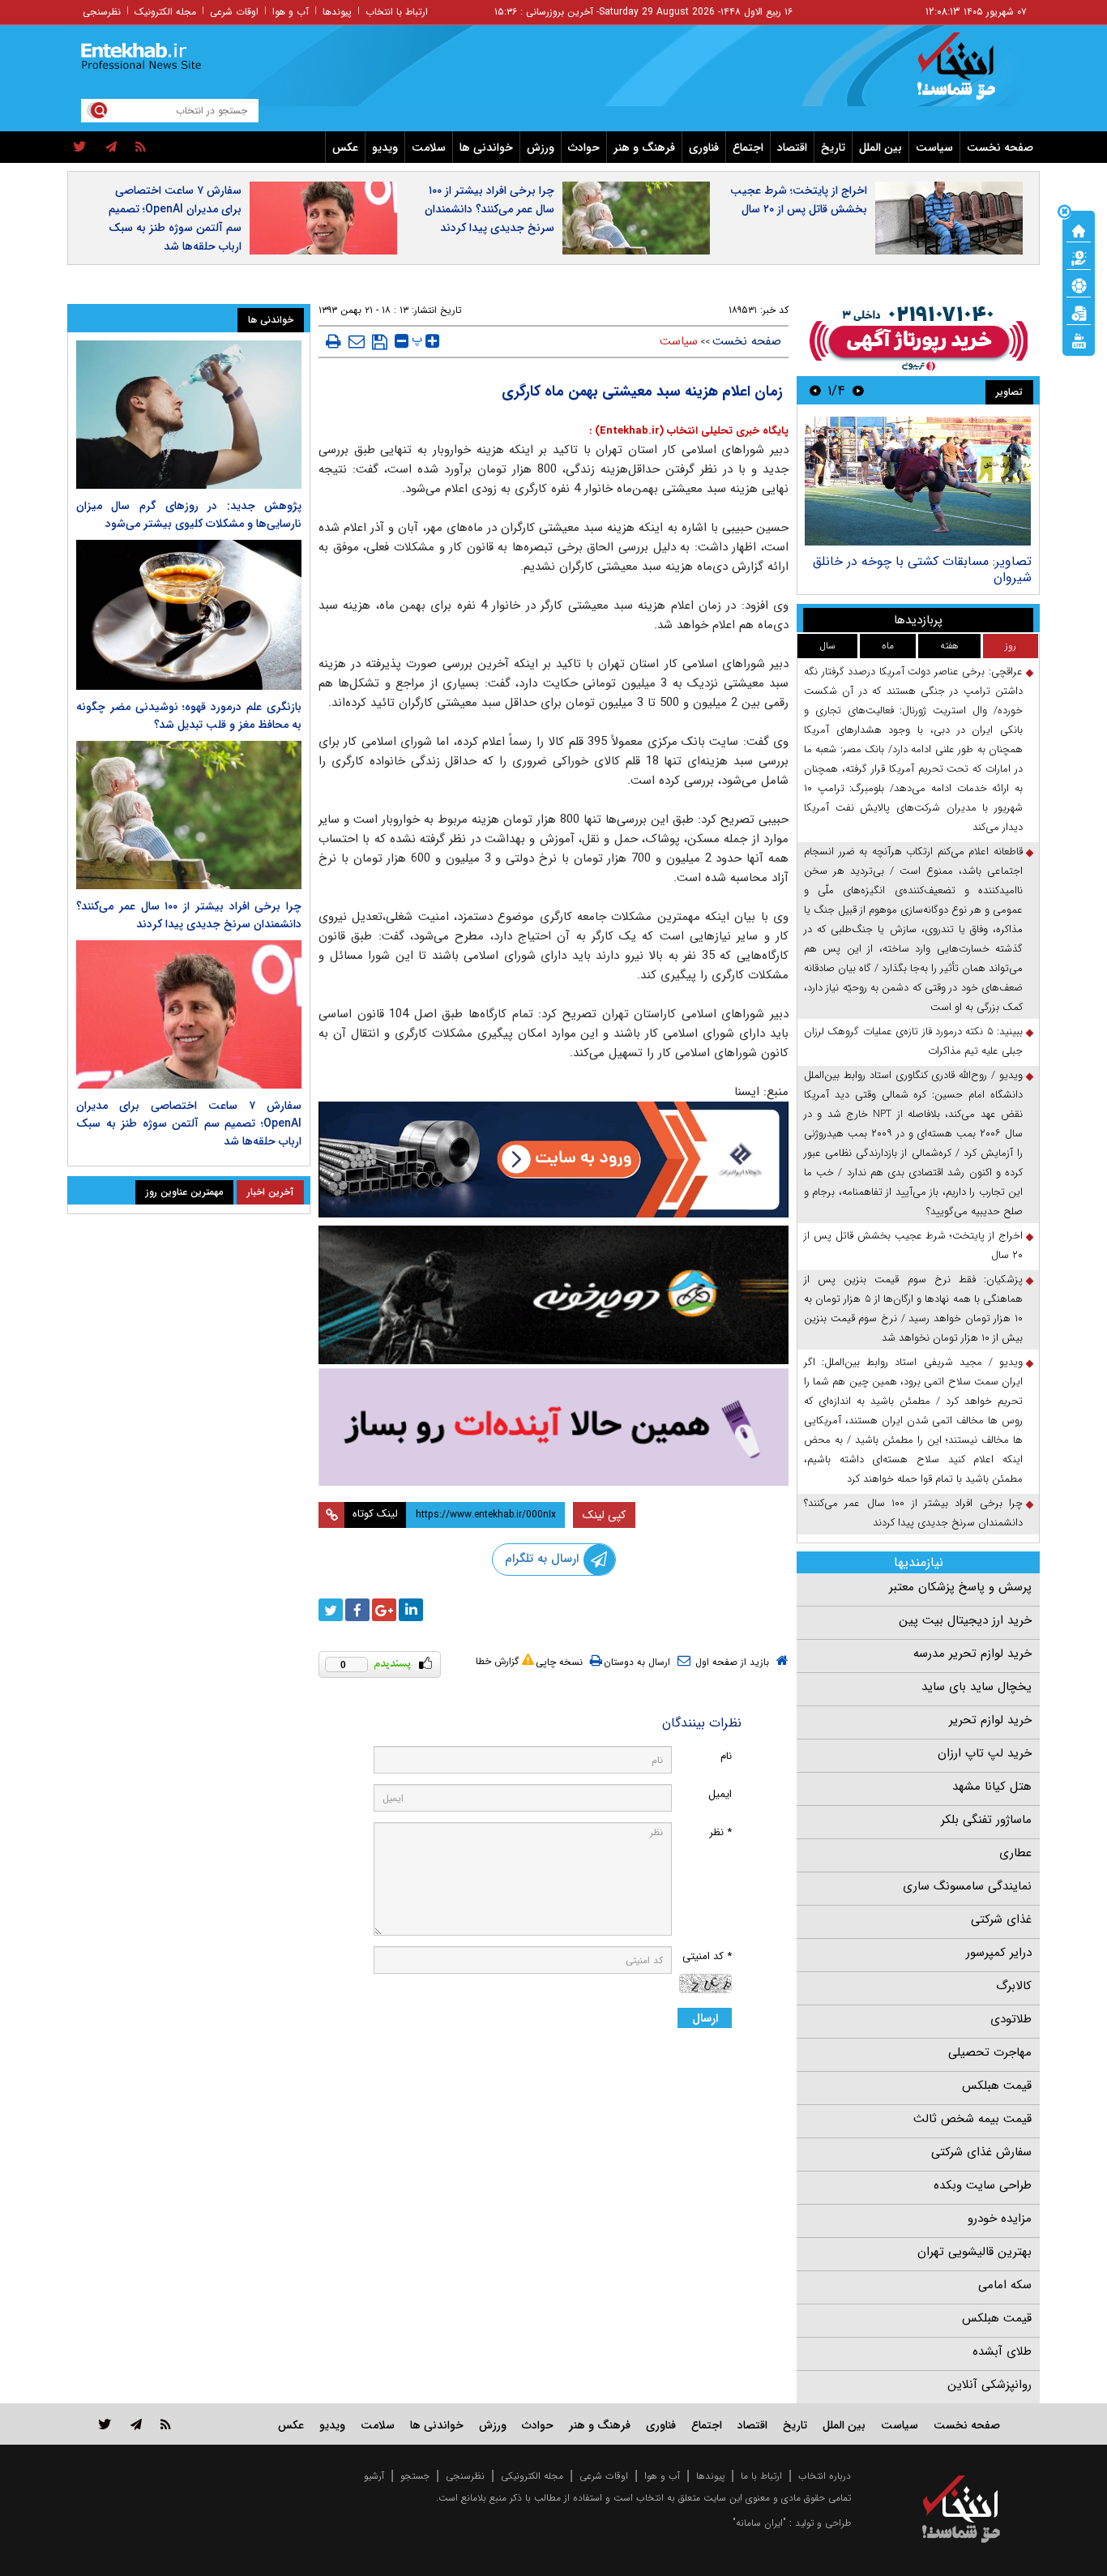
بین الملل (880, 148)
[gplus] (384, 1610)
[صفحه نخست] (1079, 229)
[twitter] (80, 148)
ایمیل (720, 1794)
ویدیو (385, 148)
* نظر (720, 1832)
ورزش (541, 148)
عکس (345, 148)
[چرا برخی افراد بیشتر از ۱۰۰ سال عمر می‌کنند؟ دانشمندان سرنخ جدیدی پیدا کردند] (189, 815)
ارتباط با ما (761, 2476)
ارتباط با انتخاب (397, 12)
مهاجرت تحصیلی (990, 2052)
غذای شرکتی (1001, 1919)
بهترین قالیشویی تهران (975, 2252)
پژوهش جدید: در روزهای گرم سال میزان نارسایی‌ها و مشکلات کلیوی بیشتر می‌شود (189, 515)
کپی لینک (604, 1515)
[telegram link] (136, 2424)
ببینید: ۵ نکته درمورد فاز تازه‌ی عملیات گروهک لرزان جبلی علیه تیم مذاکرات (913, 1041)
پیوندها (337, 12)
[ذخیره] (380, 342)
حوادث (584, 148)
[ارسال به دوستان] (357, 341)
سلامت (429, 148)
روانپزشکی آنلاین (989, 2385)
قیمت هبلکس (997, 2086)
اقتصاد (792, 148)
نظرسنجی (102, 12)
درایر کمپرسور (999, 1953)
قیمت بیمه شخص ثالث (972, 2119)
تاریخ (833, 148)
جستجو (415, 2476)
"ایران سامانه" (759, 2523)
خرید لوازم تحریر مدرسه (972, 1654)
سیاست (934, 148)
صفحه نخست (1000, 148)
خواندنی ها (486, 148)
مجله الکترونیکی (532, 2476)
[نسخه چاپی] (333, 341)
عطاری (1015, 1853)
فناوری (704, 148)
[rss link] (166, 2424)
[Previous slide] (858, 390)
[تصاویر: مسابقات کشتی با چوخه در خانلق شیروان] (918, 481)
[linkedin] (411, 1610)
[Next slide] (815, 390)
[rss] (141, 148)
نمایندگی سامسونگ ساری (967, 1886)
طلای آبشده (1002, 2351)
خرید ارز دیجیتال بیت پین (965, 1620)
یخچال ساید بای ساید (977, 1687)
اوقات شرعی (234, 12)
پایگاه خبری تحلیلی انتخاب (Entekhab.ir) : (689, 431)
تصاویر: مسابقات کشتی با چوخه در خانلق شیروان (922, 569)
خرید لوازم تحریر (990, 1720)
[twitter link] (105, 2424)
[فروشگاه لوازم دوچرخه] (553, 1295)
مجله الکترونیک (165, 12)
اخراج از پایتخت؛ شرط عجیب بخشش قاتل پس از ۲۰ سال (799, 200)
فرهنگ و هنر (644, 148)
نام (726, 1756)
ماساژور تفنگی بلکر (986, 1820)
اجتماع (748, 148)
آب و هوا (291, 12)
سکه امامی (1005, 2285)
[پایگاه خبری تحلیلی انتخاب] (969, 74)
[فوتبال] (1079, 285)
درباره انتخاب (825, 2476)
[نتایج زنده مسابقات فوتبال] (1079, 340)
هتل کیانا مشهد (992, 1787)
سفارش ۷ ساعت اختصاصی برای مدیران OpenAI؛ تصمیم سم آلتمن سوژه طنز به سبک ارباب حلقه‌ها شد (175, 218)
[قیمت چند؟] (1079, 257)
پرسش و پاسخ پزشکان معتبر (960, 1587)
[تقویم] (1079, 312)
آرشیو (374, 2476)
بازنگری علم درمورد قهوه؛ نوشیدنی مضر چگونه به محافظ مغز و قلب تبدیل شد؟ (189, 716)
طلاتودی (1011, 2019)
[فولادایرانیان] (553, 1160)
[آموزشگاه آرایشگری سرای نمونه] (553, 1427)
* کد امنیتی (707, 1956)
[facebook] (357, 1610)
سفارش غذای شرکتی (981, 2152)
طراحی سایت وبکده (983, 2185)
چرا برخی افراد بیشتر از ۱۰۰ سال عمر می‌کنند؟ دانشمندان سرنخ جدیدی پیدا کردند (489, 209)
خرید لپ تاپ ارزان (985, 1753)
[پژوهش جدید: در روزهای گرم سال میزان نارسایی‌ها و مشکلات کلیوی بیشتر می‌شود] (189, 415)
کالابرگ (1014, 1986)
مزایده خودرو (1000, 2219)
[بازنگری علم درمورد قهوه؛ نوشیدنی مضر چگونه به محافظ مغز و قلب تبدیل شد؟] (189, 615)
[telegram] (111, 148)
